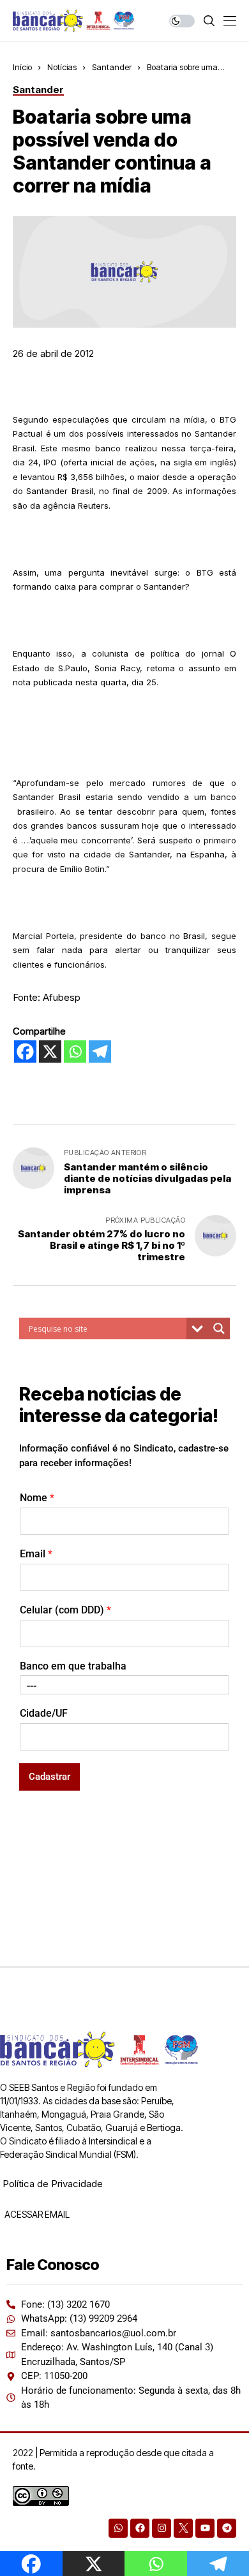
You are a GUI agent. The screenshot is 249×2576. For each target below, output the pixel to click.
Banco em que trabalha (73, 1666)
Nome (37, 1498)
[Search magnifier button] (219, 1328)
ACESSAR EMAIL (36, 2214)
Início (22, 67)
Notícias (62, 67)
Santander (112, 67)
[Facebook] (25, 1052)
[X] (50, 1052)
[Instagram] (162, 2528)
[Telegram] (100, 1052)
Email (36, 1554)
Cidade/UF (44, 1713)
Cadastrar (49, 1777)
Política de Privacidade (53, 2184)
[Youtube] (205, 2528)
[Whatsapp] (75, 1052)
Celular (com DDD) (65, 1610)
